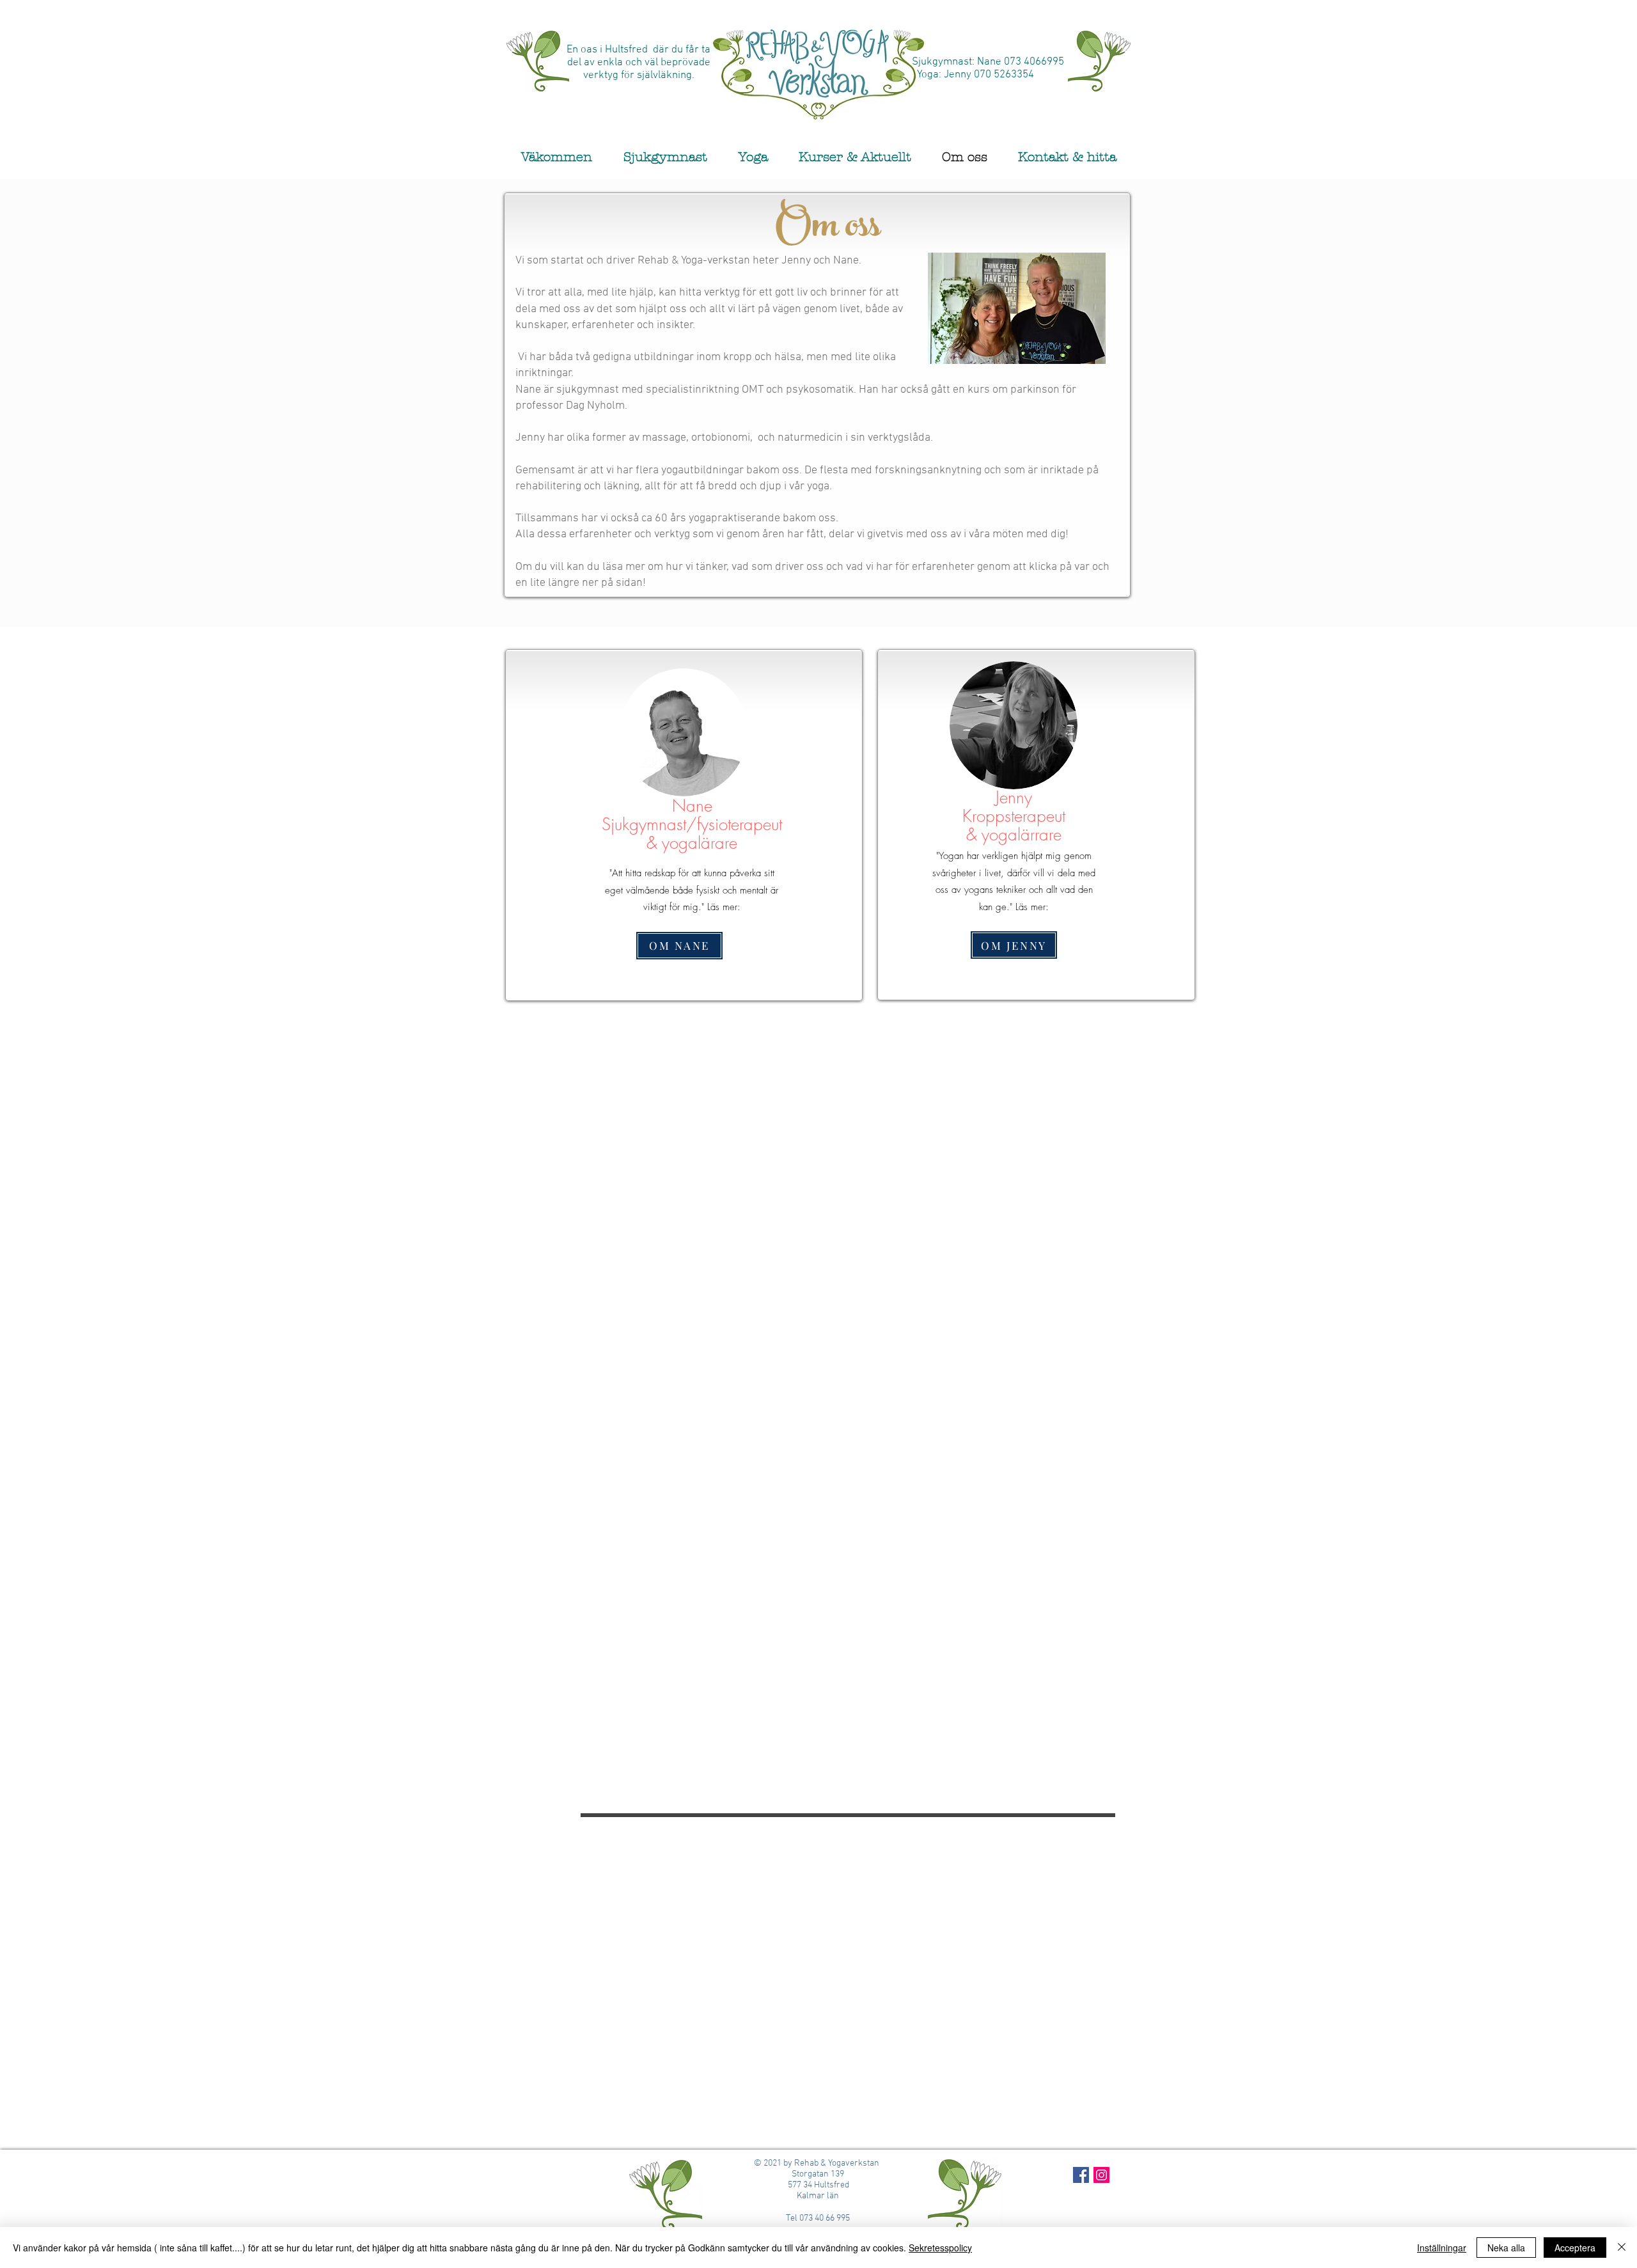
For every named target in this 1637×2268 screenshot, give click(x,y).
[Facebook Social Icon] (1081, 2175)
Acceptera (1575, 2248)
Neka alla (1506, 2248)
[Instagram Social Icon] (1101, 2175)
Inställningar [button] (1442, 2248)
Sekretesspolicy (940, 2248)
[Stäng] (1622, 2248)
